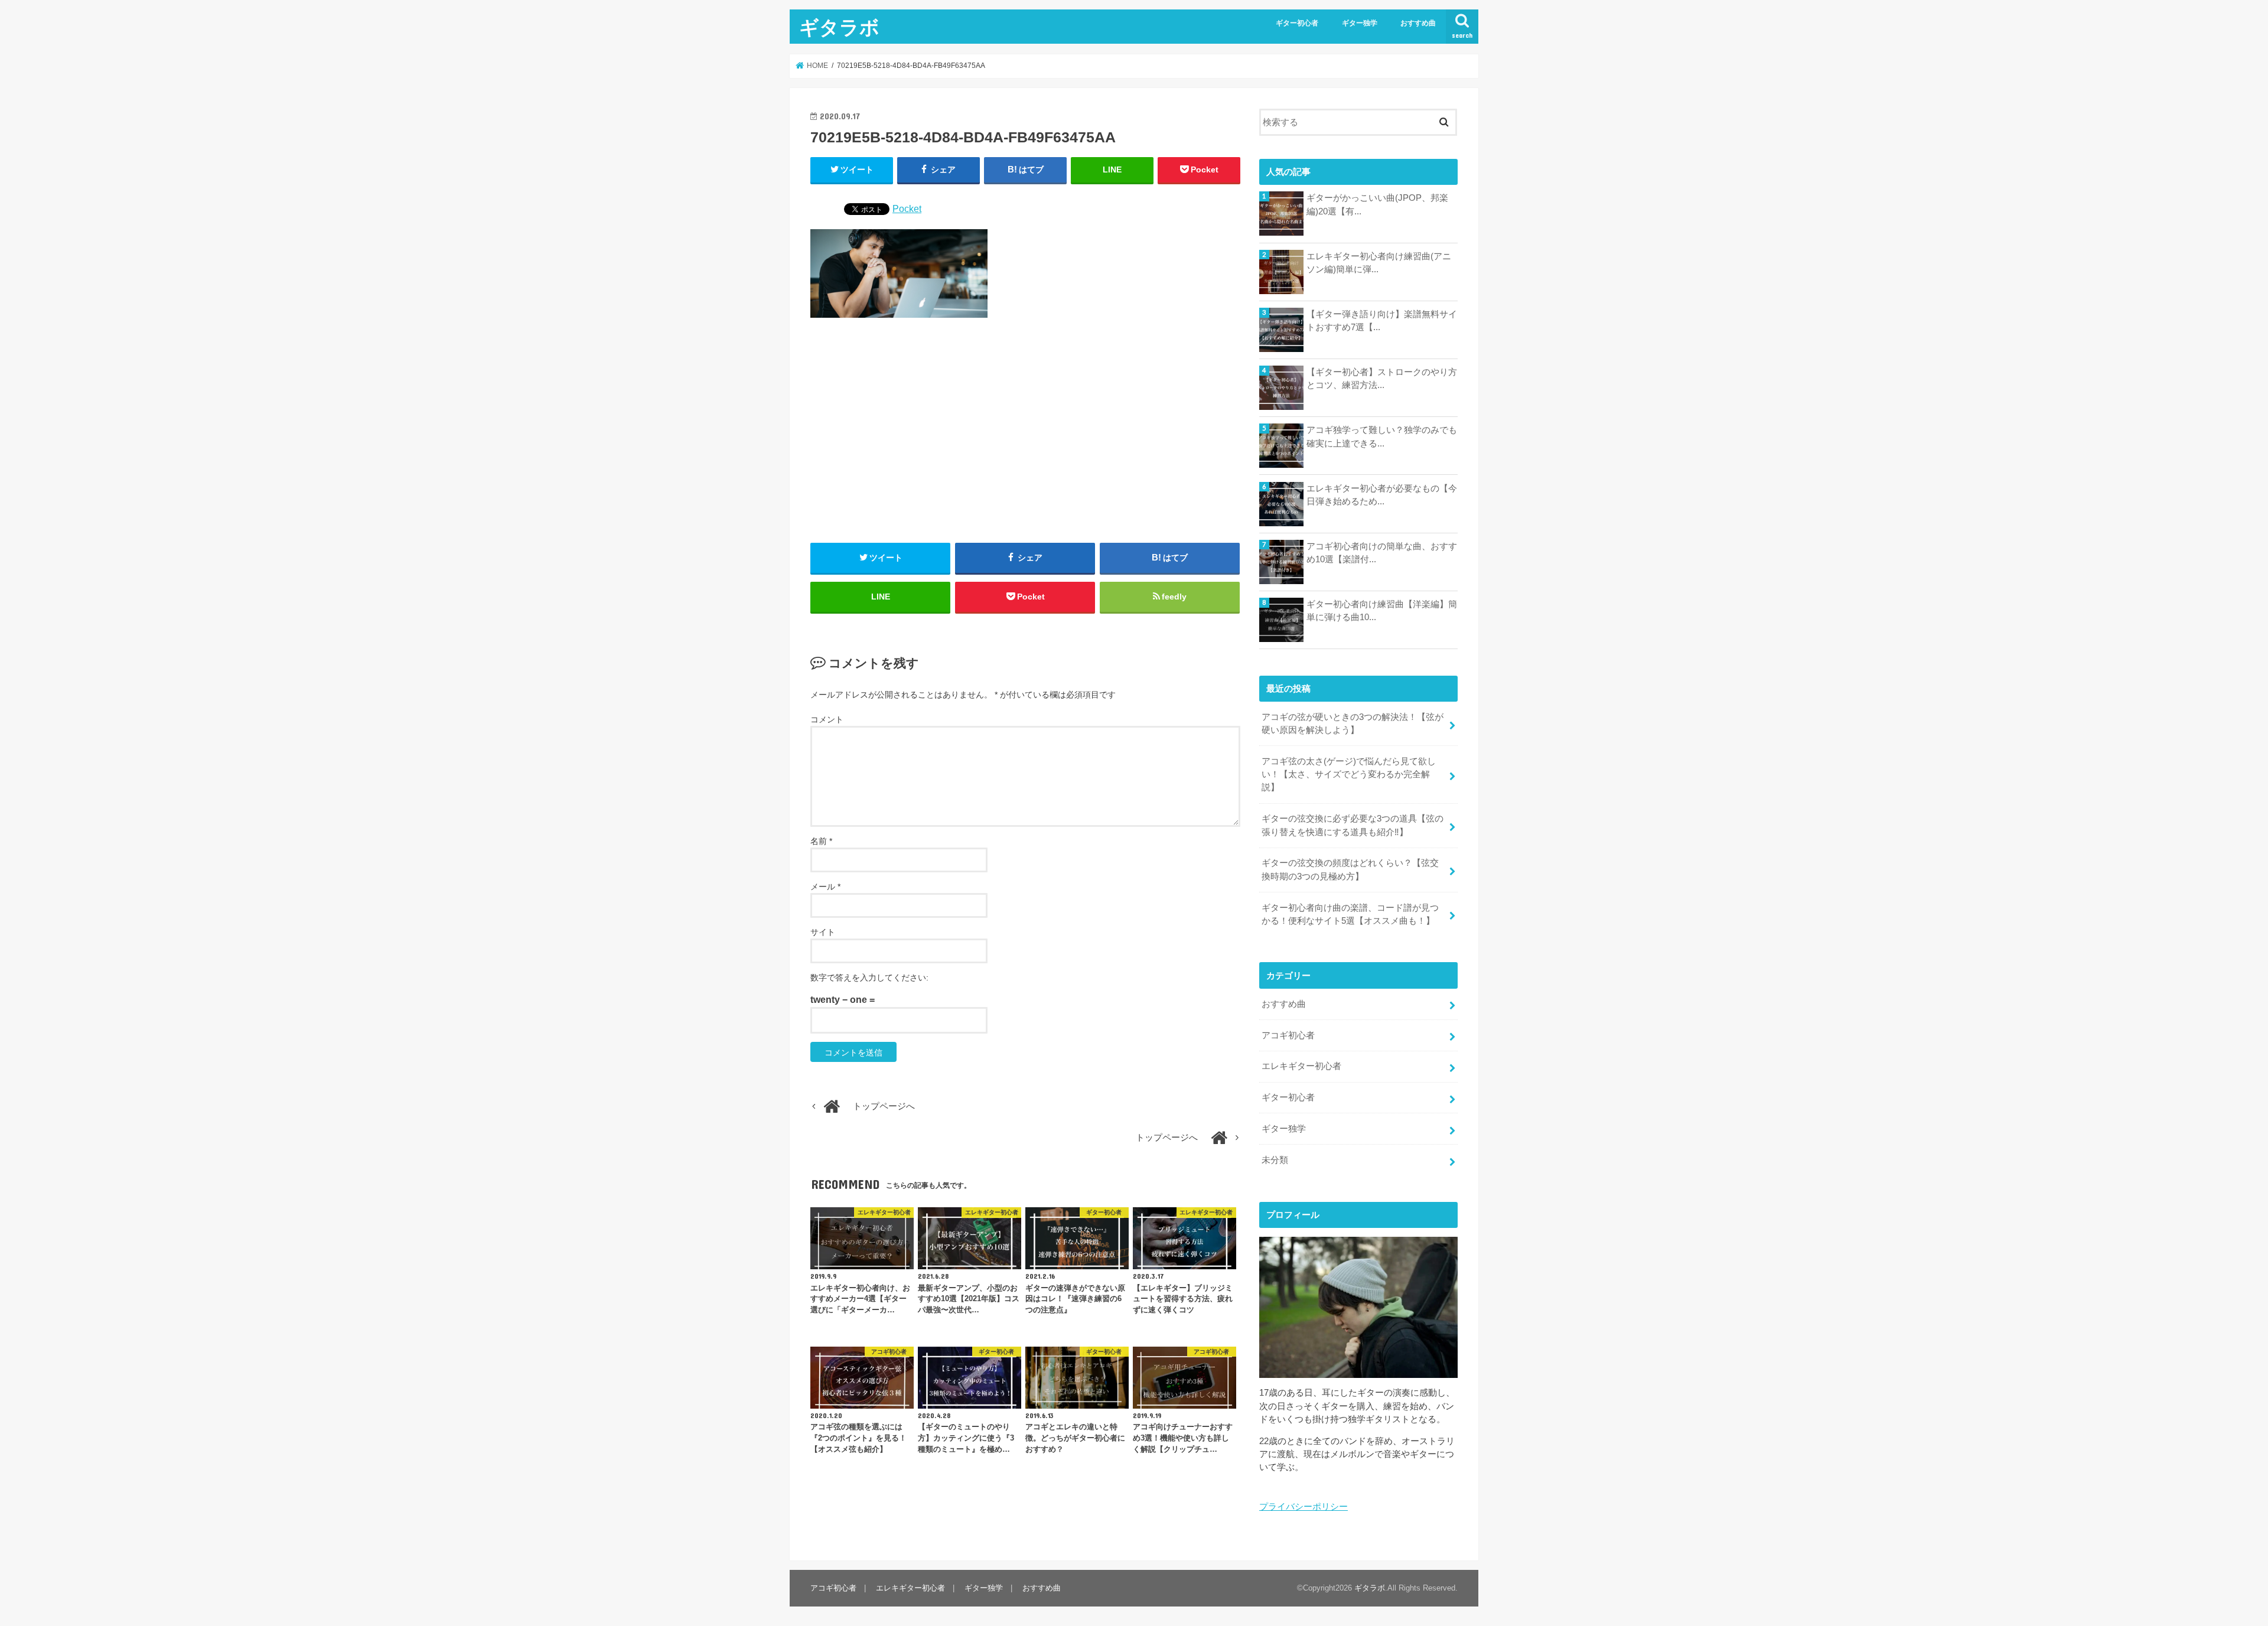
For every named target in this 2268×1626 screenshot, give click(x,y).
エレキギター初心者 (1301, 1066)
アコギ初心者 (1288, 1035)
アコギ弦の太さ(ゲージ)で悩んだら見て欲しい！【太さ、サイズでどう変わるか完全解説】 (1349, 774)
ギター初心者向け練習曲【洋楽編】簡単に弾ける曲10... (1382, 611)
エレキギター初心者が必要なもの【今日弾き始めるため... (1382, 495)
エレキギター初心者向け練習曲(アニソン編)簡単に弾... (1379, 263)
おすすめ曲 (1418, 23)
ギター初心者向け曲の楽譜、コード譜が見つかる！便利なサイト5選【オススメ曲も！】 (1350, 914)
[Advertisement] (1025, 431)
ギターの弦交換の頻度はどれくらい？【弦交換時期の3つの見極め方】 (1350, 869)
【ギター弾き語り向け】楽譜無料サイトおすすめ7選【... (1382, 321)
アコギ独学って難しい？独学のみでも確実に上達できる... (1382, 436)
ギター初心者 (1297, 23)
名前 (821, 841)
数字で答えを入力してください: (869, 977)
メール (825, 887)
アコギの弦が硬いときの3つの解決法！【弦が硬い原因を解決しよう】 (1353, 724)
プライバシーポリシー (1304, 1507)
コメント (827, 719)
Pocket (907, 208)
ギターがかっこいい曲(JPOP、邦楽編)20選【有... (1377, 204)
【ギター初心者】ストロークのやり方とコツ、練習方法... (1382, 379)
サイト (823, 932)
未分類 (1275, 1160)
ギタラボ (839, 27)
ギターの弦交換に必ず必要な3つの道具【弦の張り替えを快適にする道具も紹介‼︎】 (1353, 825)
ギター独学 (1360, 23)
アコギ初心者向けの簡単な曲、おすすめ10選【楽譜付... (1382, 553)
